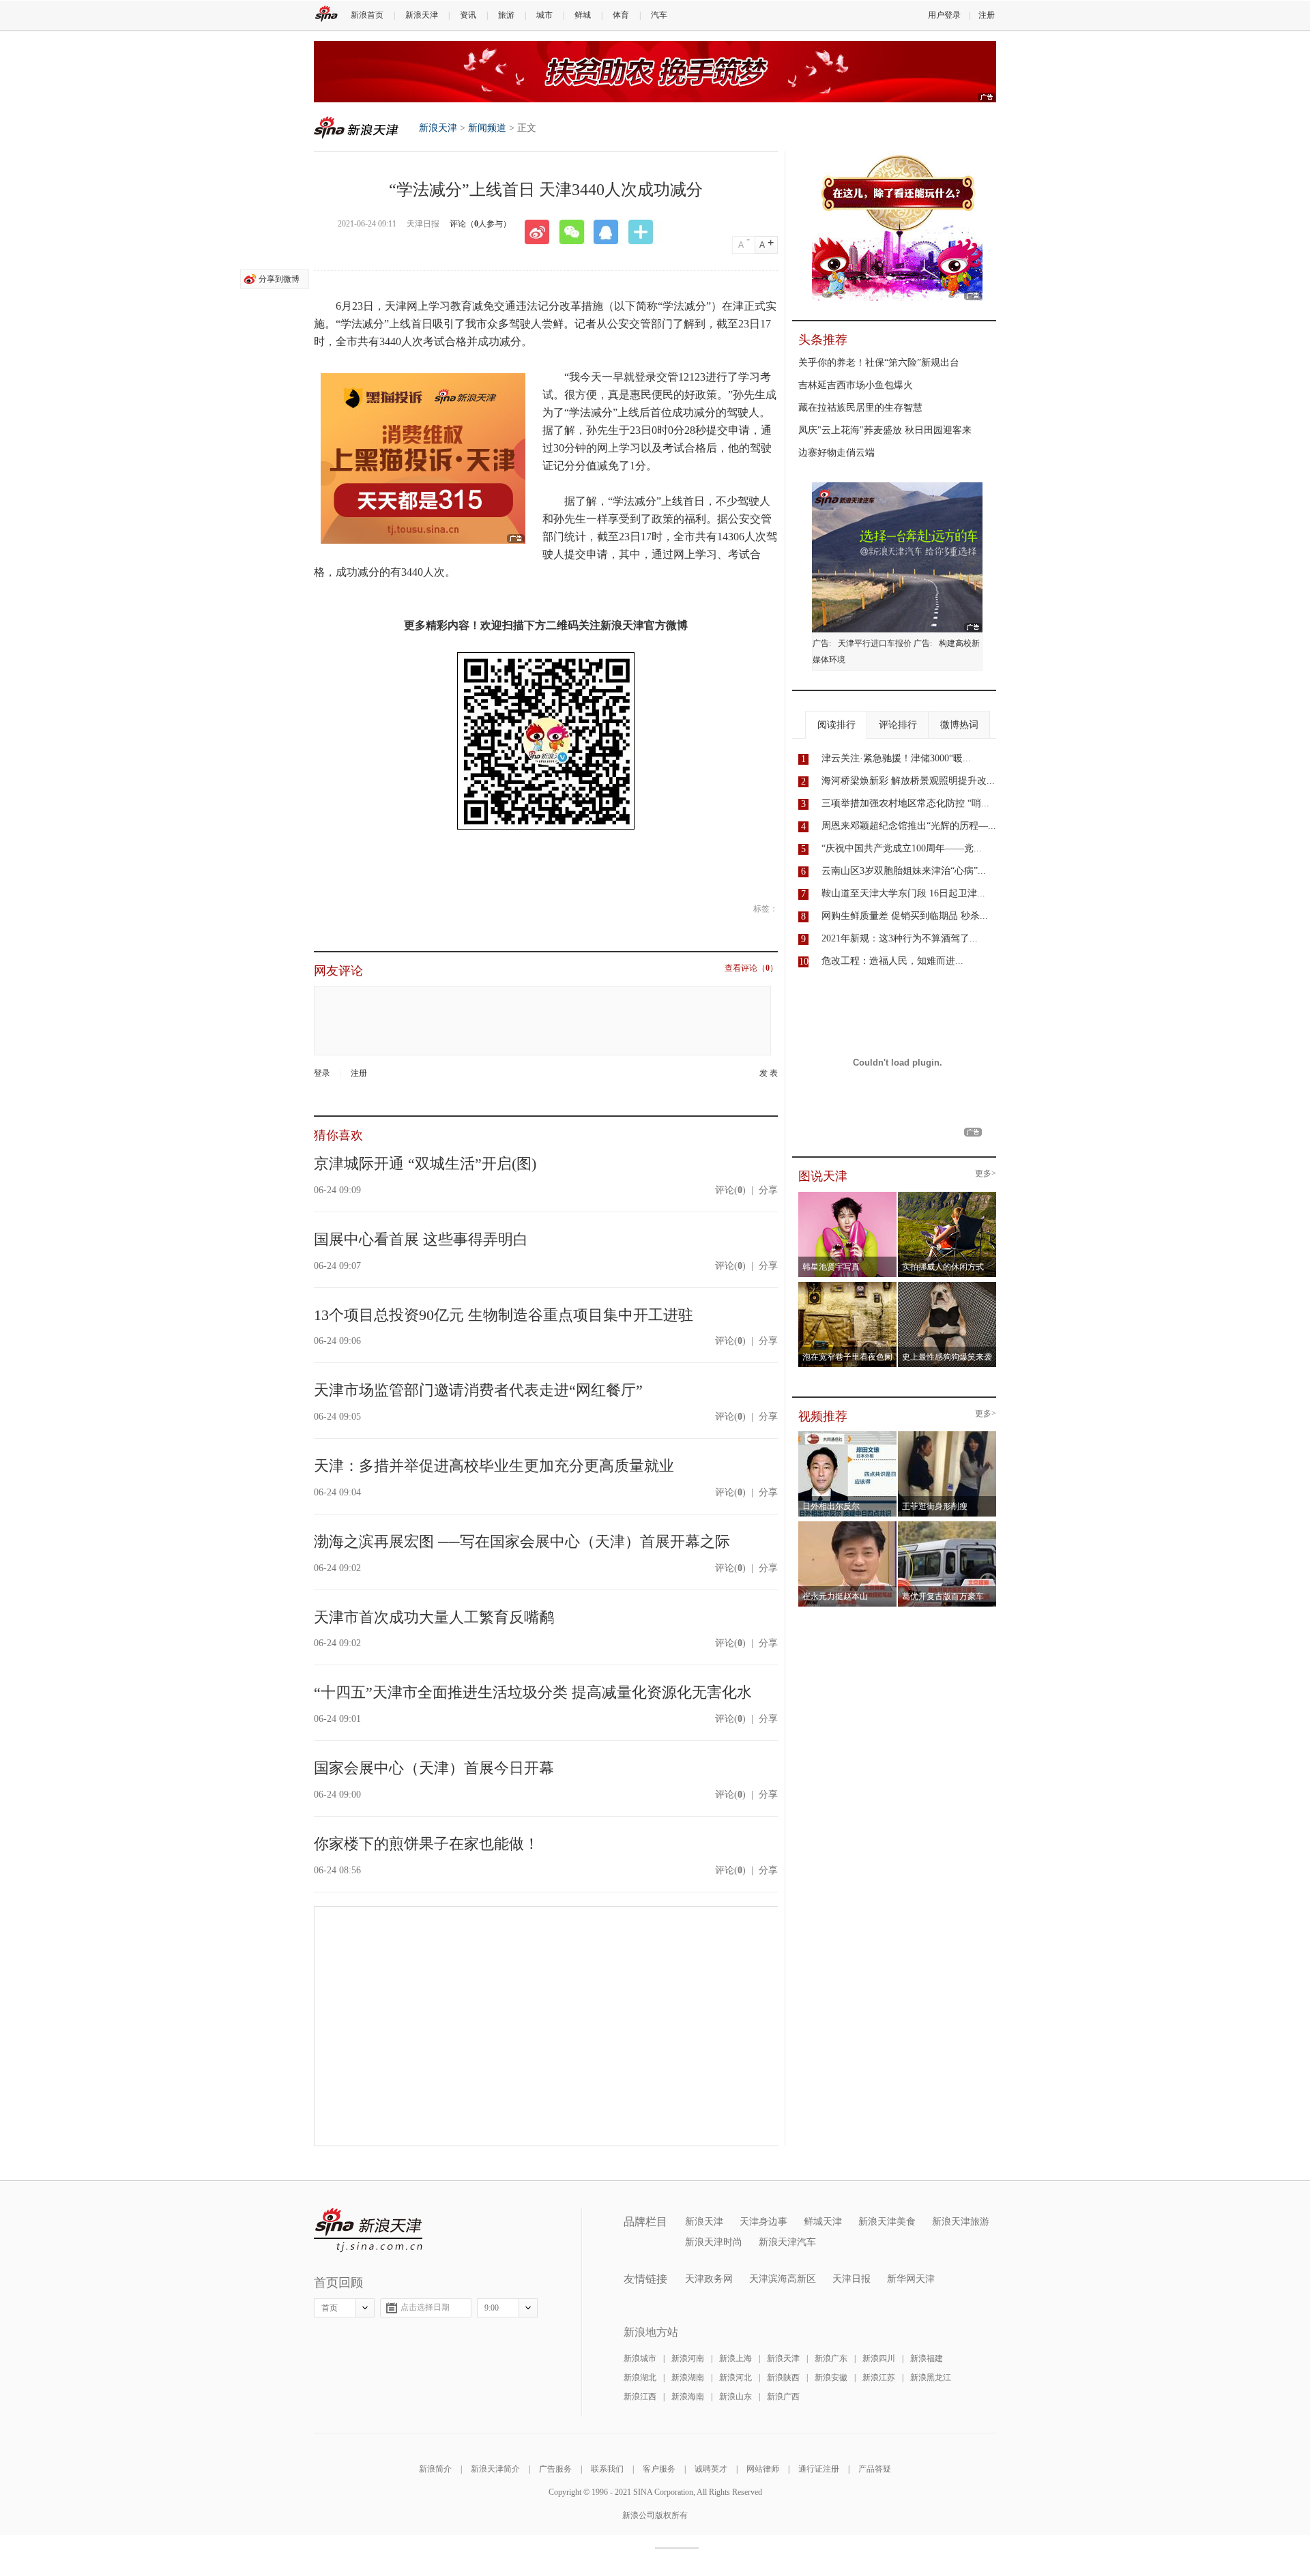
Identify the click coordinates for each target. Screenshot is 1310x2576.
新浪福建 (927, 2358)
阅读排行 (836, 725)
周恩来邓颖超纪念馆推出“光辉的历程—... (909, 826)
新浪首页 (367, 15)
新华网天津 (911, 2279)
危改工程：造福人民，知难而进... (892, 961)
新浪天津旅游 (961, 2222)
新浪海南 (688, 2397)
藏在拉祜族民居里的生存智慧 (860, 408)
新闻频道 (487, 128)
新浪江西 (640, 2397)
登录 (322, 1073)
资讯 (468, 15)
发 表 (769, 1073)
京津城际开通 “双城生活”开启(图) (425, 1163)
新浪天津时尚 (714, 2242)
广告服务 (555, 2469)
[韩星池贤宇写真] (848, 1196)
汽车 (659, 15)
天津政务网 (709, 2279)
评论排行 (898, 725)
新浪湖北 (640, 2377)
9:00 (492, 2308)
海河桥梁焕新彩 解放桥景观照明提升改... (908, 781)
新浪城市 (640, 2358)
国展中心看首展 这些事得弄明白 (421, 1239)
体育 (621, 15)
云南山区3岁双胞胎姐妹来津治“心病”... (904, 871)
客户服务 (659, 2469)
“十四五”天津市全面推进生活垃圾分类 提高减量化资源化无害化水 (533, 1692)
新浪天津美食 (887, 2222)
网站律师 (763, 2469)
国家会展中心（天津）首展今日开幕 (434, 1768)
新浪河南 (688, 2358)
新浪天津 (422, 15)
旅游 (506, 15)
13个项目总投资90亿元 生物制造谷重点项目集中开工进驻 (504, 1315)
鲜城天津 (823, 2222)
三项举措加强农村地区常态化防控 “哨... (905, 803)
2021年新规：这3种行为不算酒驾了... (900, 938)
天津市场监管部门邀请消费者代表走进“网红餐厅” (478, 1390)
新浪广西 (783, 2397)
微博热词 (959, 725)
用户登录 (944, 15)
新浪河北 (736, 2377)
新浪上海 (736, 2358)
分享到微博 (279, 279)
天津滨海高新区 (783, 2279)
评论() (730, 1190)
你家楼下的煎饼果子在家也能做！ (426, 1844)
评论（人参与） (480, 224)
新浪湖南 (688, 2377)
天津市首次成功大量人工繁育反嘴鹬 (434, 1617)
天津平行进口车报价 (875, 643)
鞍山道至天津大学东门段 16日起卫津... (903, 893)
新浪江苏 (879, 2377)
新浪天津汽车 (787, 2242)
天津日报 (851, 2279)
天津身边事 (763, 2222)
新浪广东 (831, 2358)
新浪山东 (736, 2397)
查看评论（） (751, 968)
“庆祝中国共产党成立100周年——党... (902, 848)
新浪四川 (879, 2358)
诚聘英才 (711, 2469)
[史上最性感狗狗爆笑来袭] (947, 1286)
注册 (987, 15)
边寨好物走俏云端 (836, 453)
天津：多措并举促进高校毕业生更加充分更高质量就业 (494, 1466)
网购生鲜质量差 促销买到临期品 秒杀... (905, 916)
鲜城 (583, 15)
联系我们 (607, 2469)
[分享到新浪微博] (542, 232)
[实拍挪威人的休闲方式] (947, 1196)
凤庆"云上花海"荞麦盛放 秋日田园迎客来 (885, 430)
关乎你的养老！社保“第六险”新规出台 (879, 363)
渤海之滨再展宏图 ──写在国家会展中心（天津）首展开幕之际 (522, 1541)
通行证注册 (819, 2469)
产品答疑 (875, 2469)
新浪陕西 (783, 2377)
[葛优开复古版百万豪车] (947, 1525)
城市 (544, 15)
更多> (986, 1174)
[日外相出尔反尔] (848, 1435)
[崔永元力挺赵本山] (848, 1525)
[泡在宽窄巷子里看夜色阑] (848, 1286)
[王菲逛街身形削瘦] (947, 1435)
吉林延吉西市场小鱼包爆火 (856, 385)
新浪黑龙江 (931, 2377)
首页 (330, 2308)
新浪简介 (435, 2469)
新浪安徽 (831, 2377)
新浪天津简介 (495, 2469)
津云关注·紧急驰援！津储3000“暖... (896, 758)
